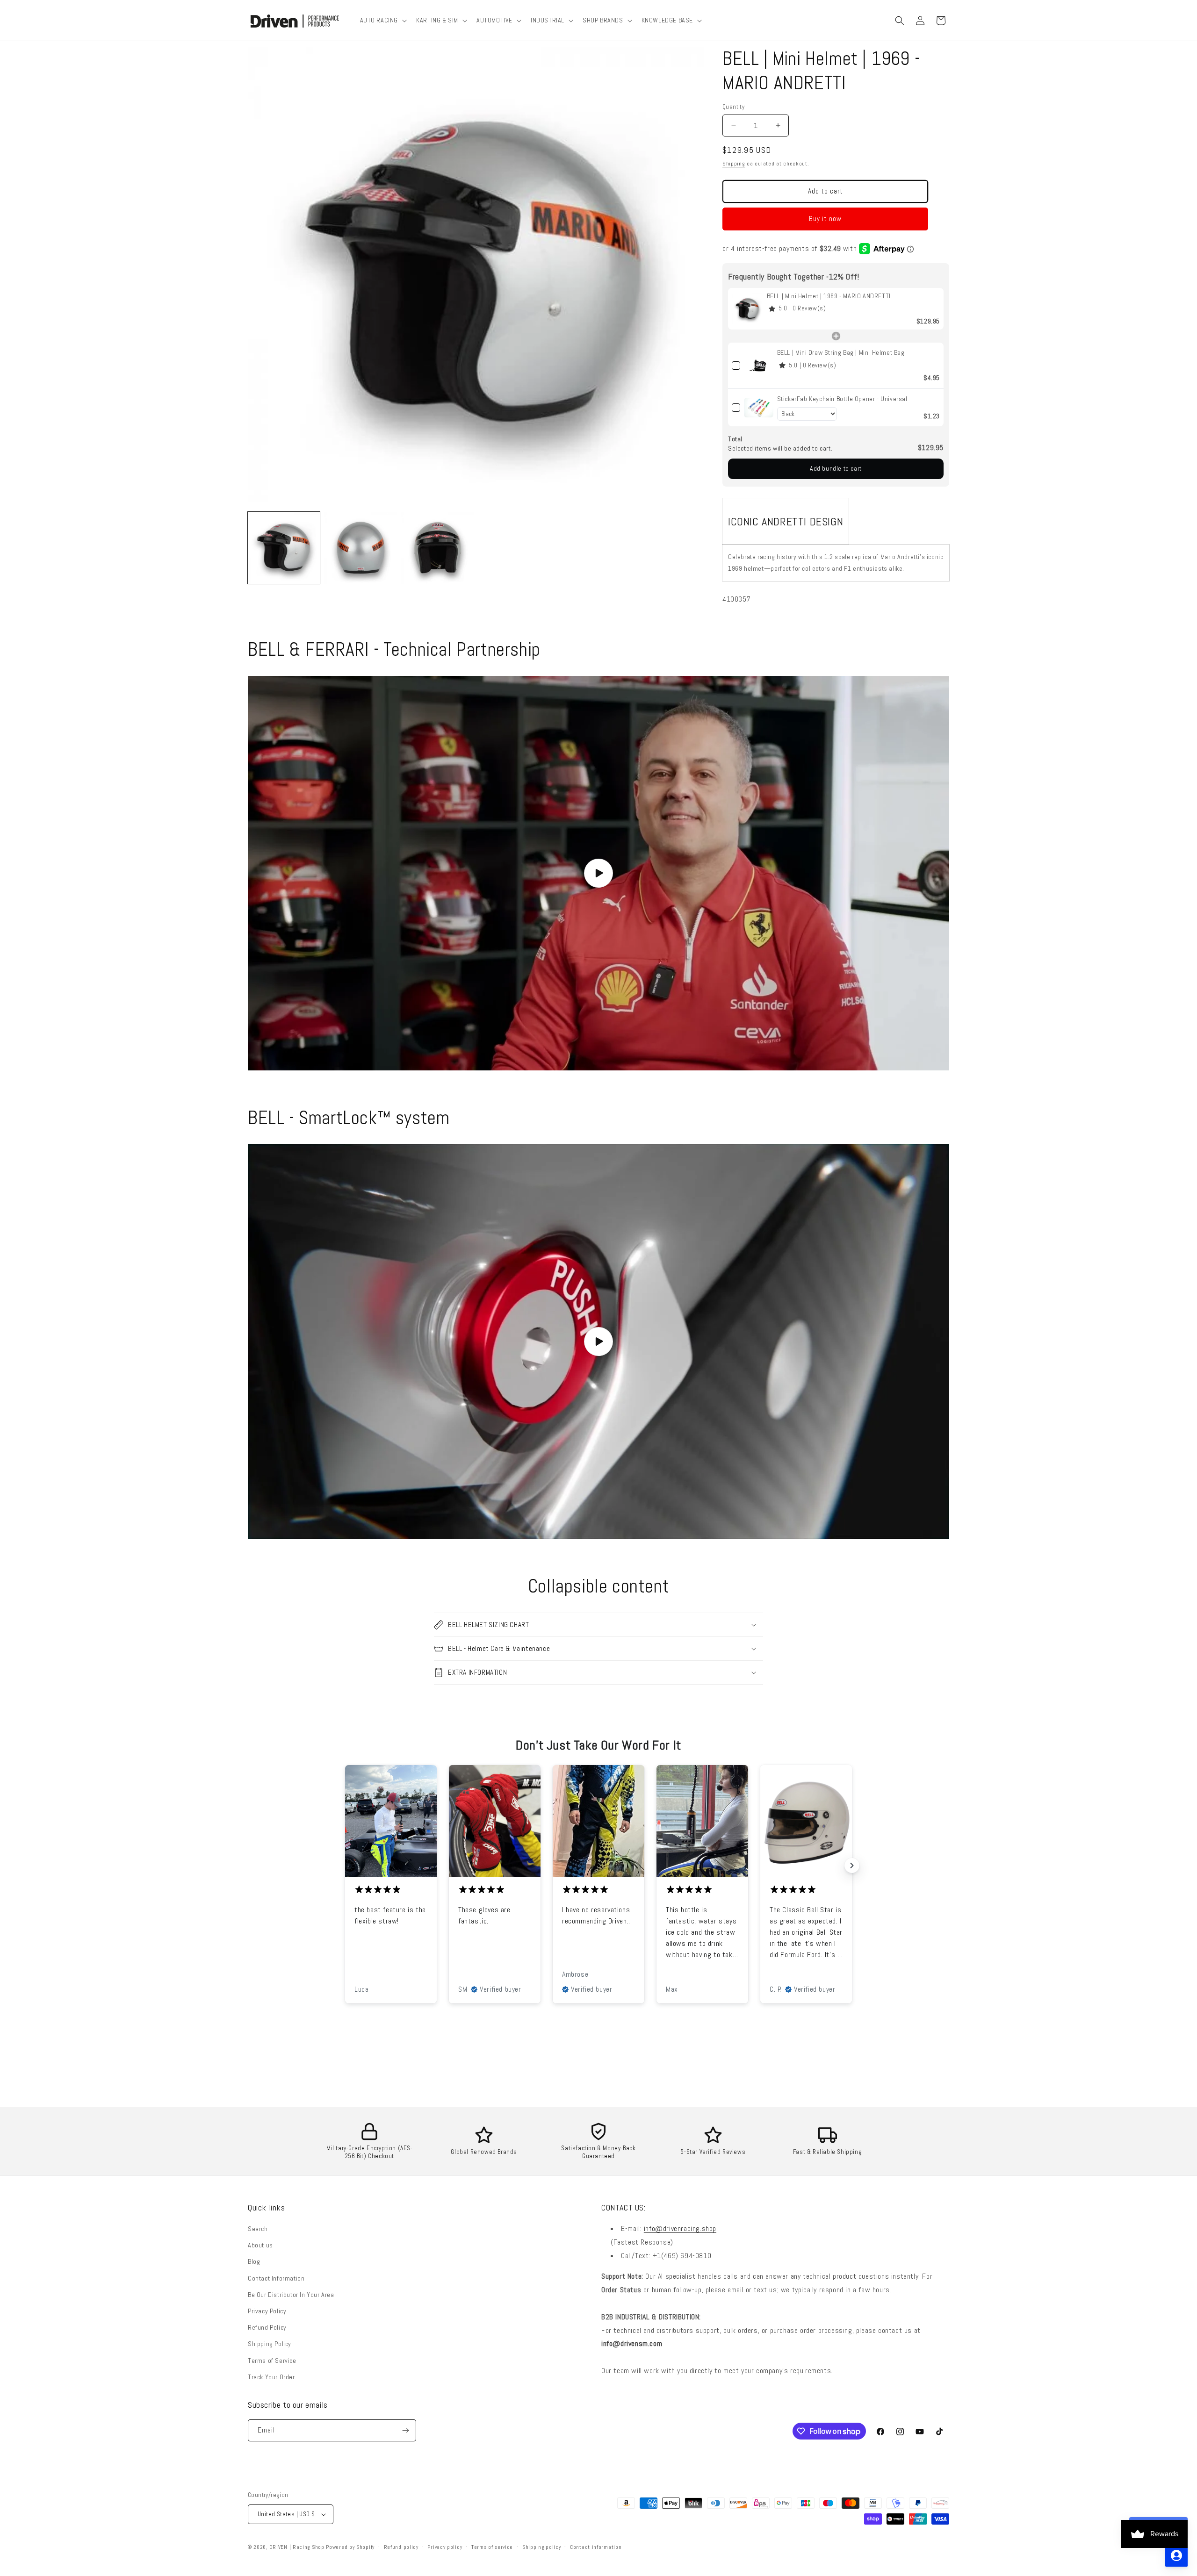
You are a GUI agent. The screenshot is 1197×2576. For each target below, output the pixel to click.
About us (260, 2245)
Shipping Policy (270, 2344)
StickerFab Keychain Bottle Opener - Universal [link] (842, 399)
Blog (254, 2261)
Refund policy (401, 2547)
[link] (747, 309)
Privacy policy (445, 2547)
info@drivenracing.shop (680, 2228)
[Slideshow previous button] (345, 1866)
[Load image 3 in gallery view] (437, 548)
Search (258, 2229)
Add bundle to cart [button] (836, 468)
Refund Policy (267, 2327)
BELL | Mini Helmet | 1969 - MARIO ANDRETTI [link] (829, 296)
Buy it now (825, 219)
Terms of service (492, 2547)
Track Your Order (271, 2377)
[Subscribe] (405, 2430)
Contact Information (276, 2278)
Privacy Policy (267, 2311)
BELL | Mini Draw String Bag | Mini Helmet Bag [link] (841, 352)
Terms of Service (272, 2361)
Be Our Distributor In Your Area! (292, 2295)
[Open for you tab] (1176, 2555)
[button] (383, 20)
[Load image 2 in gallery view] (361, 548)
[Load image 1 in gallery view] (284, 548)
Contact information (596, 2547)
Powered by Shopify (350, 2547)
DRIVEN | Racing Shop (297, 2547)
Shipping (734, 164)
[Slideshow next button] (852, 1866)
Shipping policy (542, 2547)
